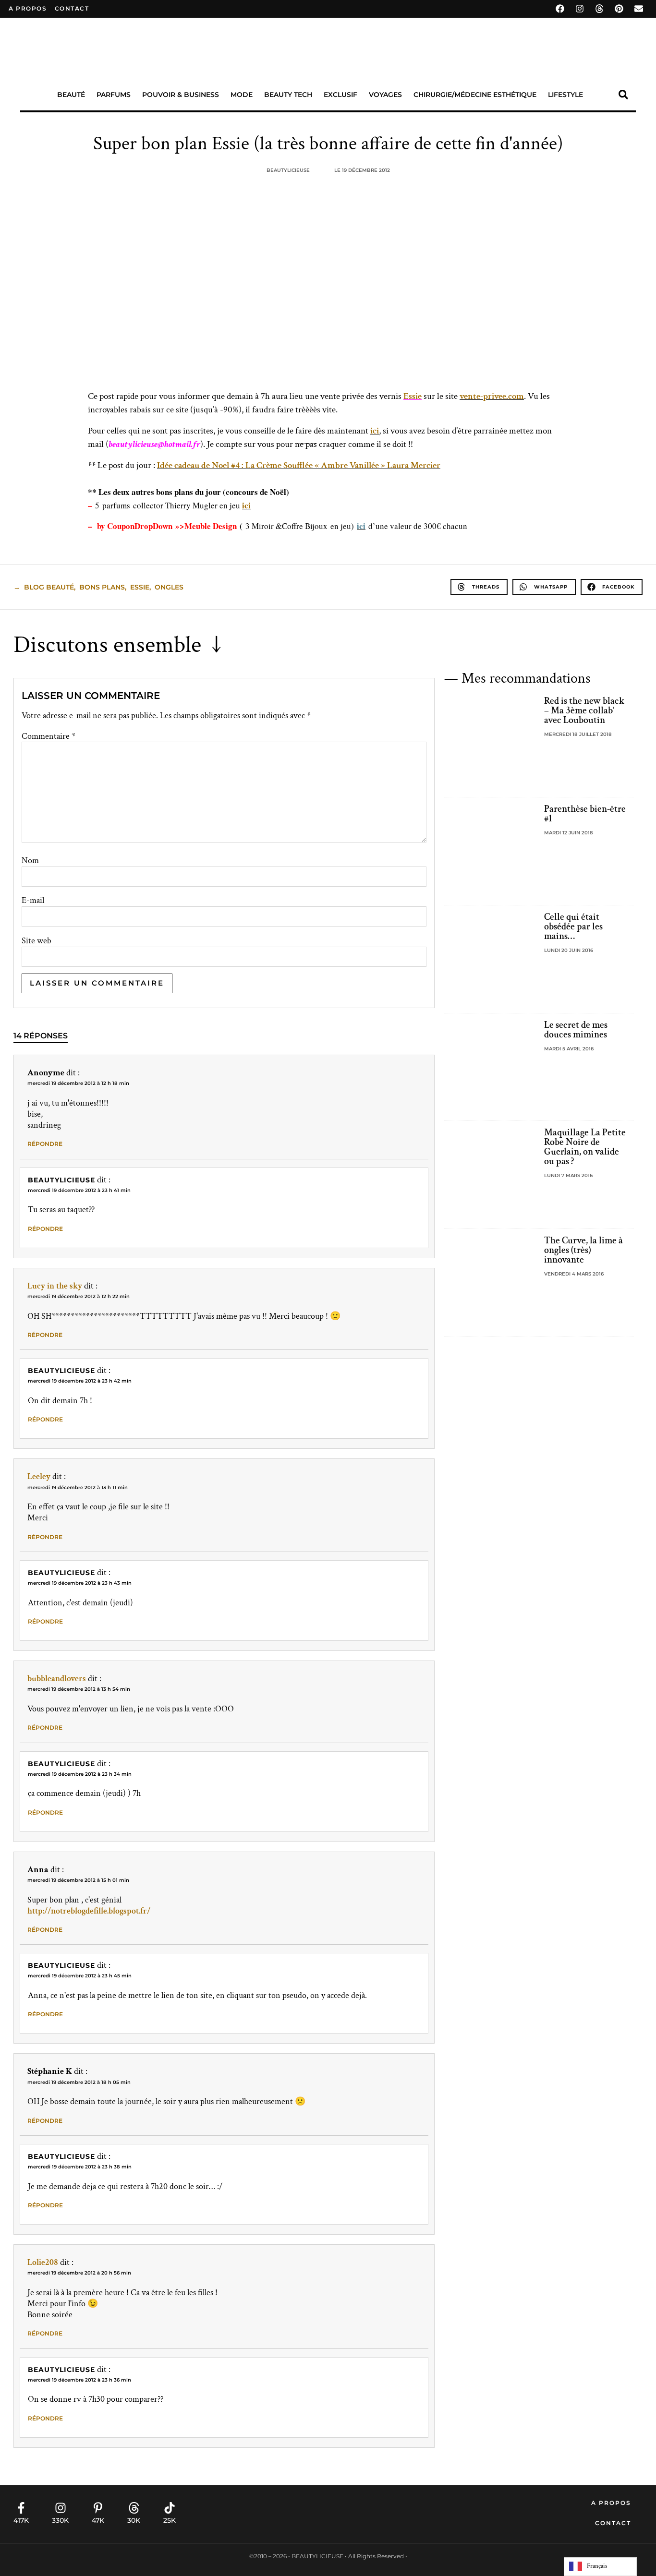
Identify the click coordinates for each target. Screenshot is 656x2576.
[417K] (21, 2508)
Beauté (71, 95)
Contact (613, 2523)
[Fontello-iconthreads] (599, 9)
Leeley (39, 1476)
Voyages (385, 95)
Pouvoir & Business (181, 95)
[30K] (134, 2508)
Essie (413, 396)
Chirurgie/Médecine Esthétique (475, 95)
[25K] (170, 2508)
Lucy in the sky (55, 1286)
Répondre (45, 1144)
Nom (30, 861)
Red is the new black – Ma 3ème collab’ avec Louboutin (584, 710)
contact (72, 8)
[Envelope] (639, 9)
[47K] (98, 2508)
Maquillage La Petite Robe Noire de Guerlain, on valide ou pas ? (585, 1147)
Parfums (114, 95)
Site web (36, 941)
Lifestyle (565, 95)
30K (134, 2520)
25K (170, 2520)
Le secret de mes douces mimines (576, 1030)
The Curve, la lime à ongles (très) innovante (583, 1250)
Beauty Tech (288, 95)
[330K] (61, 2508)
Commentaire (49, 736)
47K (98, 2520)
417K (21, 2520)
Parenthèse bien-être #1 (585, 814)
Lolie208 (43, 2262)
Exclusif (340, 95)
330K (60, 2520)
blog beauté (49, 587)
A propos (28, 8)
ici (375, 431)
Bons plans (102, 587)
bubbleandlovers (57, 1679)
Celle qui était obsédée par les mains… (573, 927)
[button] (623, 95)
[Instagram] (580, 9)
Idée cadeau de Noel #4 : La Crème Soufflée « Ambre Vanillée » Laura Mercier (299, 465)
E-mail (33, 901)
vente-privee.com (492, 396)
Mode (242, 95)
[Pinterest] (619, 9)
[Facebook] (560, 9)
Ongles (169, 587)
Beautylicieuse (61, 1180)
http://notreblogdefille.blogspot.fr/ (89, 1911)
